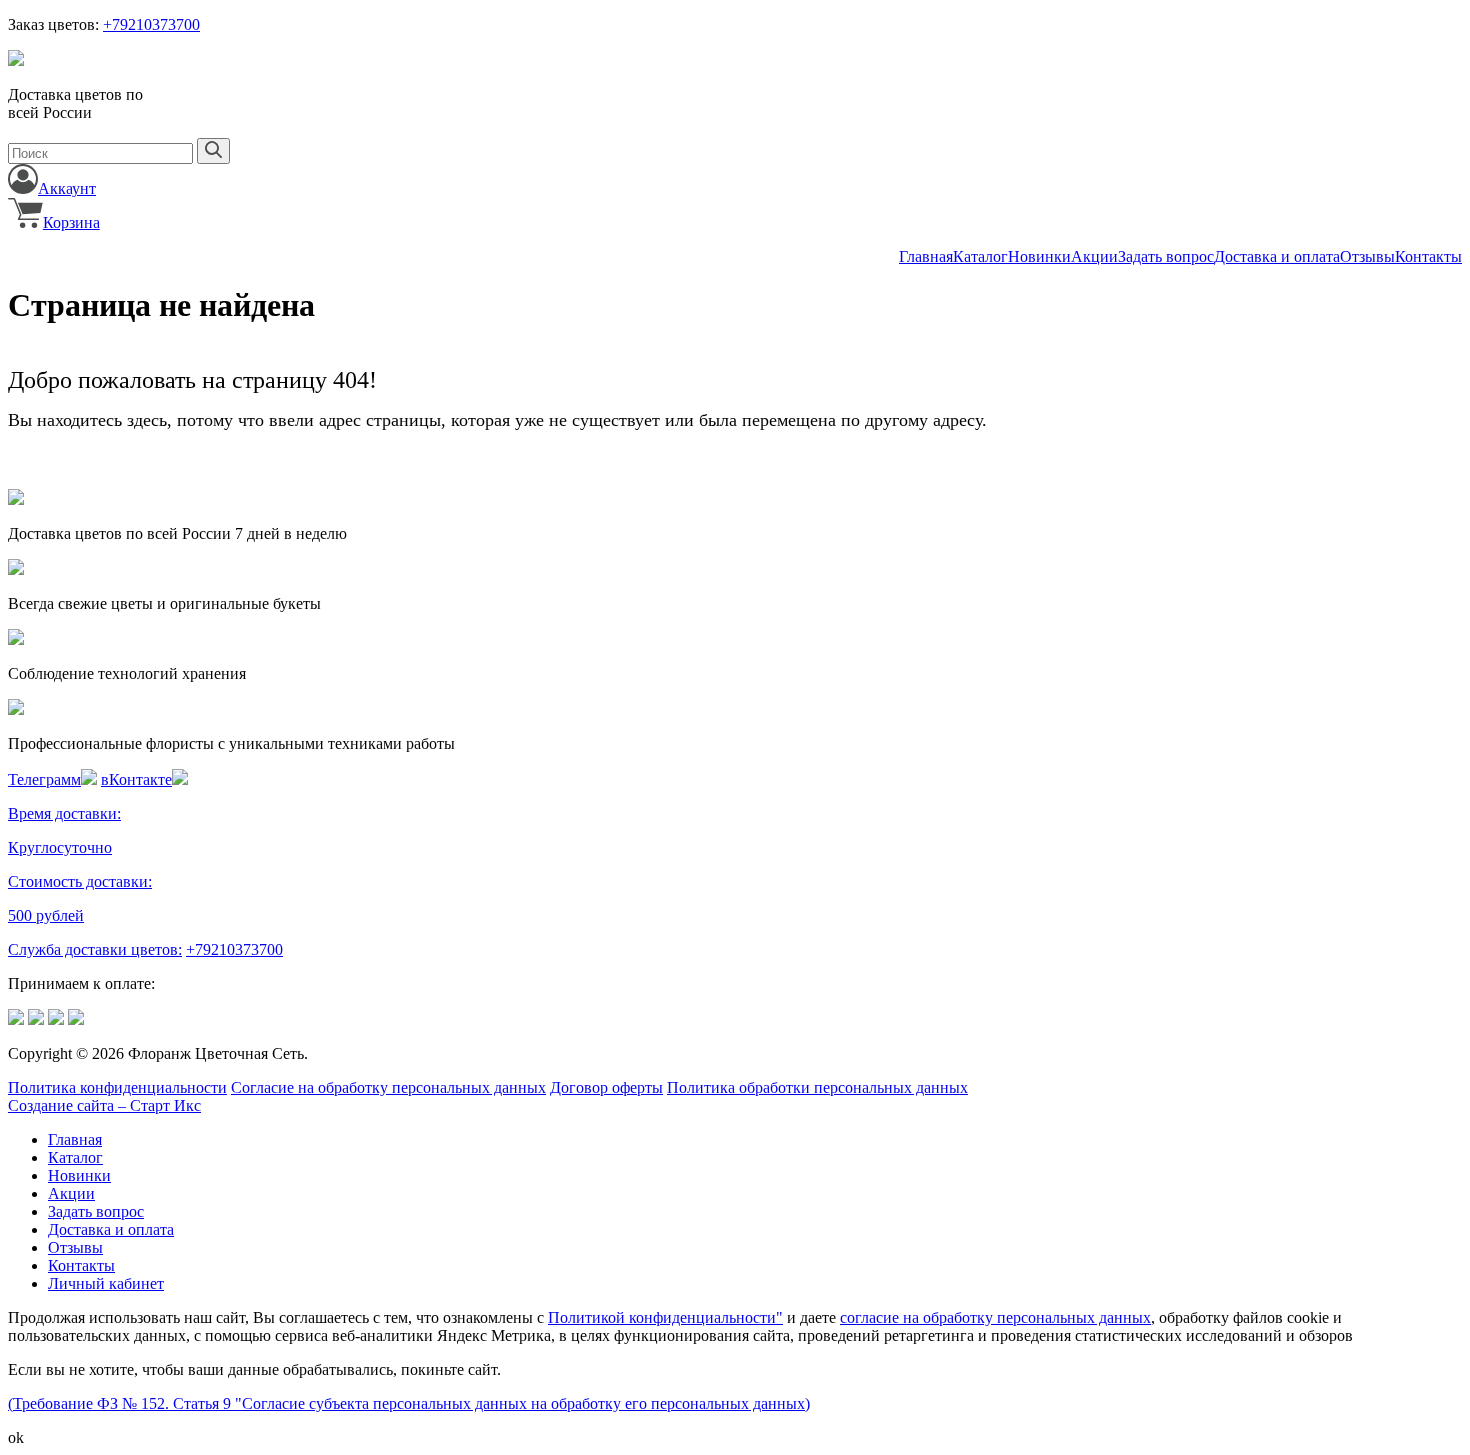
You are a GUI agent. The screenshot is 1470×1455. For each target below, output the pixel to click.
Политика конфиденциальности (117, 1087)
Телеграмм (44, 779)
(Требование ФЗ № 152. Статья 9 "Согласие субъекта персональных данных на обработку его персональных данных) (409, 1403)
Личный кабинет (106, 1283)
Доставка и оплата (1277, 256)
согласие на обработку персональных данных (995, 1317)
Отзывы (1367, 256)
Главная (926, 256)
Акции (1094, 256)
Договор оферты (606, 1087)
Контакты (1428, 256)
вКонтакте (136, 779)
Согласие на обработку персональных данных (388, 1087)
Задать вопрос (1166, 256)
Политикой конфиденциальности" (665, 1317)
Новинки (1039, 256)
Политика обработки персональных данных (817, 1087)
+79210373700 (151, 24)
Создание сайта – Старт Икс (104, 1105)
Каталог (980, 256)
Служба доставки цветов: (95, 949)
